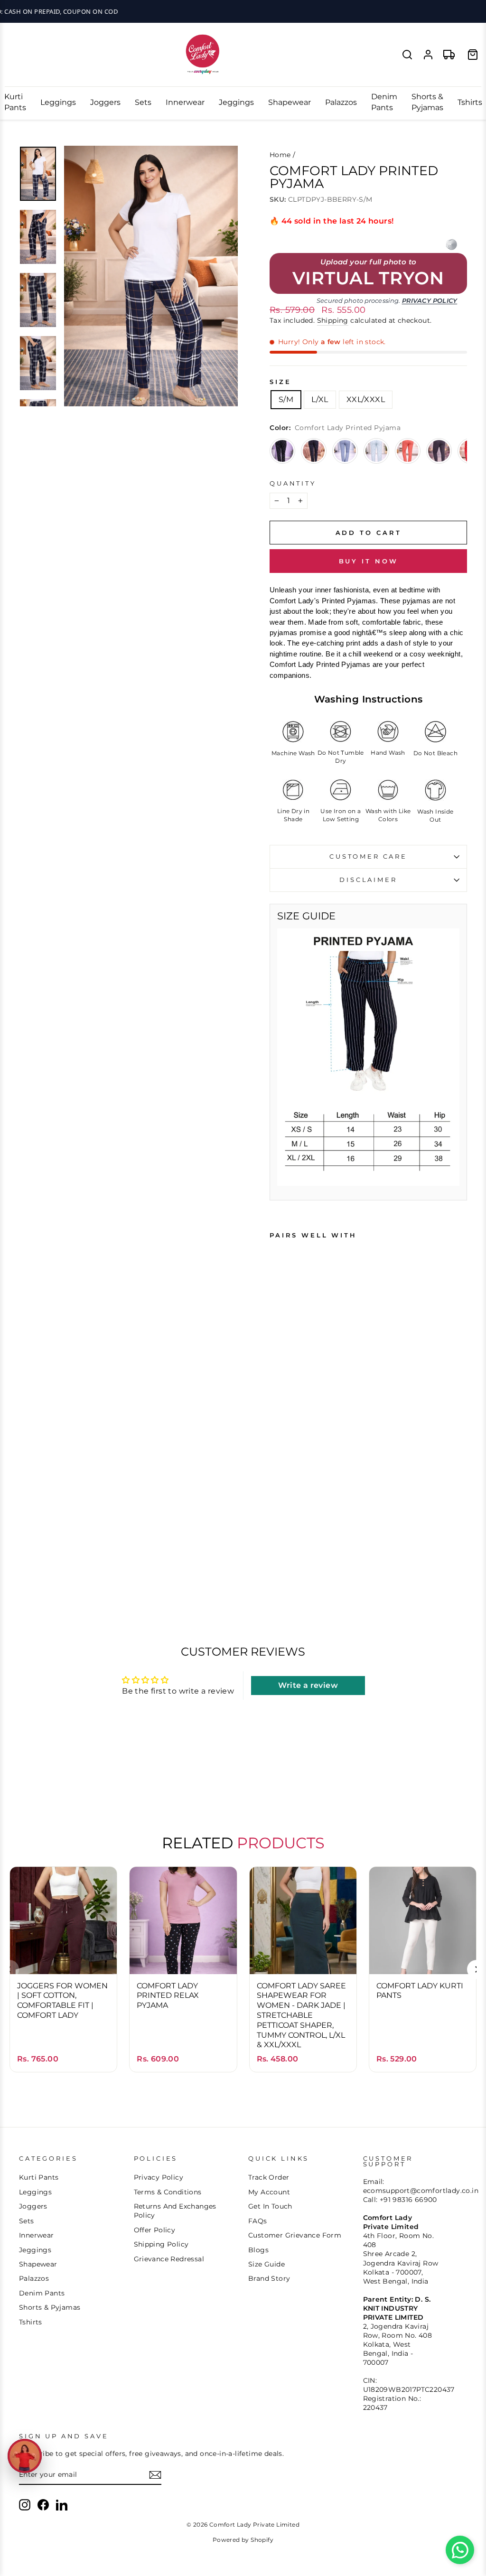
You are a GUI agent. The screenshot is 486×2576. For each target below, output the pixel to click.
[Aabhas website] (451, 244)
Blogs (258, 2250)
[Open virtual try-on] (25, 2456)
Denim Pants (384, 102)
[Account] (428, 55)
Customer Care (368, 857)
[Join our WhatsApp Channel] (460, 2550)
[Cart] (473, 55)
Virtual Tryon (368, 279)
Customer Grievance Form (295, 2235)
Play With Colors (243, 11)
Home (280, 155)
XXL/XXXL (366, 399)
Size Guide (266, 2264)
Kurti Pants (15, 102)
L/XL (320, 399)
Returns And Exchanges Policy (175, 2211)
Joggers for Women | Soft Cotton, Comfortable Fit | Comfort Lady (62, 2000)
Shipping (333, 320)
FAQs (258, 2221)
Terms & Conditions (168, 2192)
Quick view (63, 1952)
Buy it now (369, 561)
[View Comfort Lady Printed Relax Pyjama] (282, 451)
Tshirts (470, 102)
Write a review (308, 1685)
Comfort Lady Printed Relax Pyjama (168, 1996)
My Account (269, 2192)
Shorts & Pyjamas (427, 102)
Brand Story (269, 2278)
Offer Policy (155, 2230)
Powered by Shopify (243, 2540)
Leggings (58, 102)
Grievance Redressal (169, 2259)
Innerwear (185, 102)
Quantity (293, 483)
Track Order (269, 2177)
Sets (143, 102)
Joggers (105, 102)
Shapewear (290, 102)
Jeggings (236, 102)
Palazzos (341, 102)
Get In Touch (270, 2206)
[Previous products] (9, 1969)
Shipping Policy (161, 2244)
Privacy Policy (430, 301)
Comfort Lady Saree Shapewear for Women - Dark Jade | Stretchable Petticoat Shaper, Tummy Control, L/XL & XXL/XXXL (301, 2015)
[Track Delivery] (449, 55)
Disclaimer (368, 880)
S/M (286, 399)
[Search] (407, 55)
